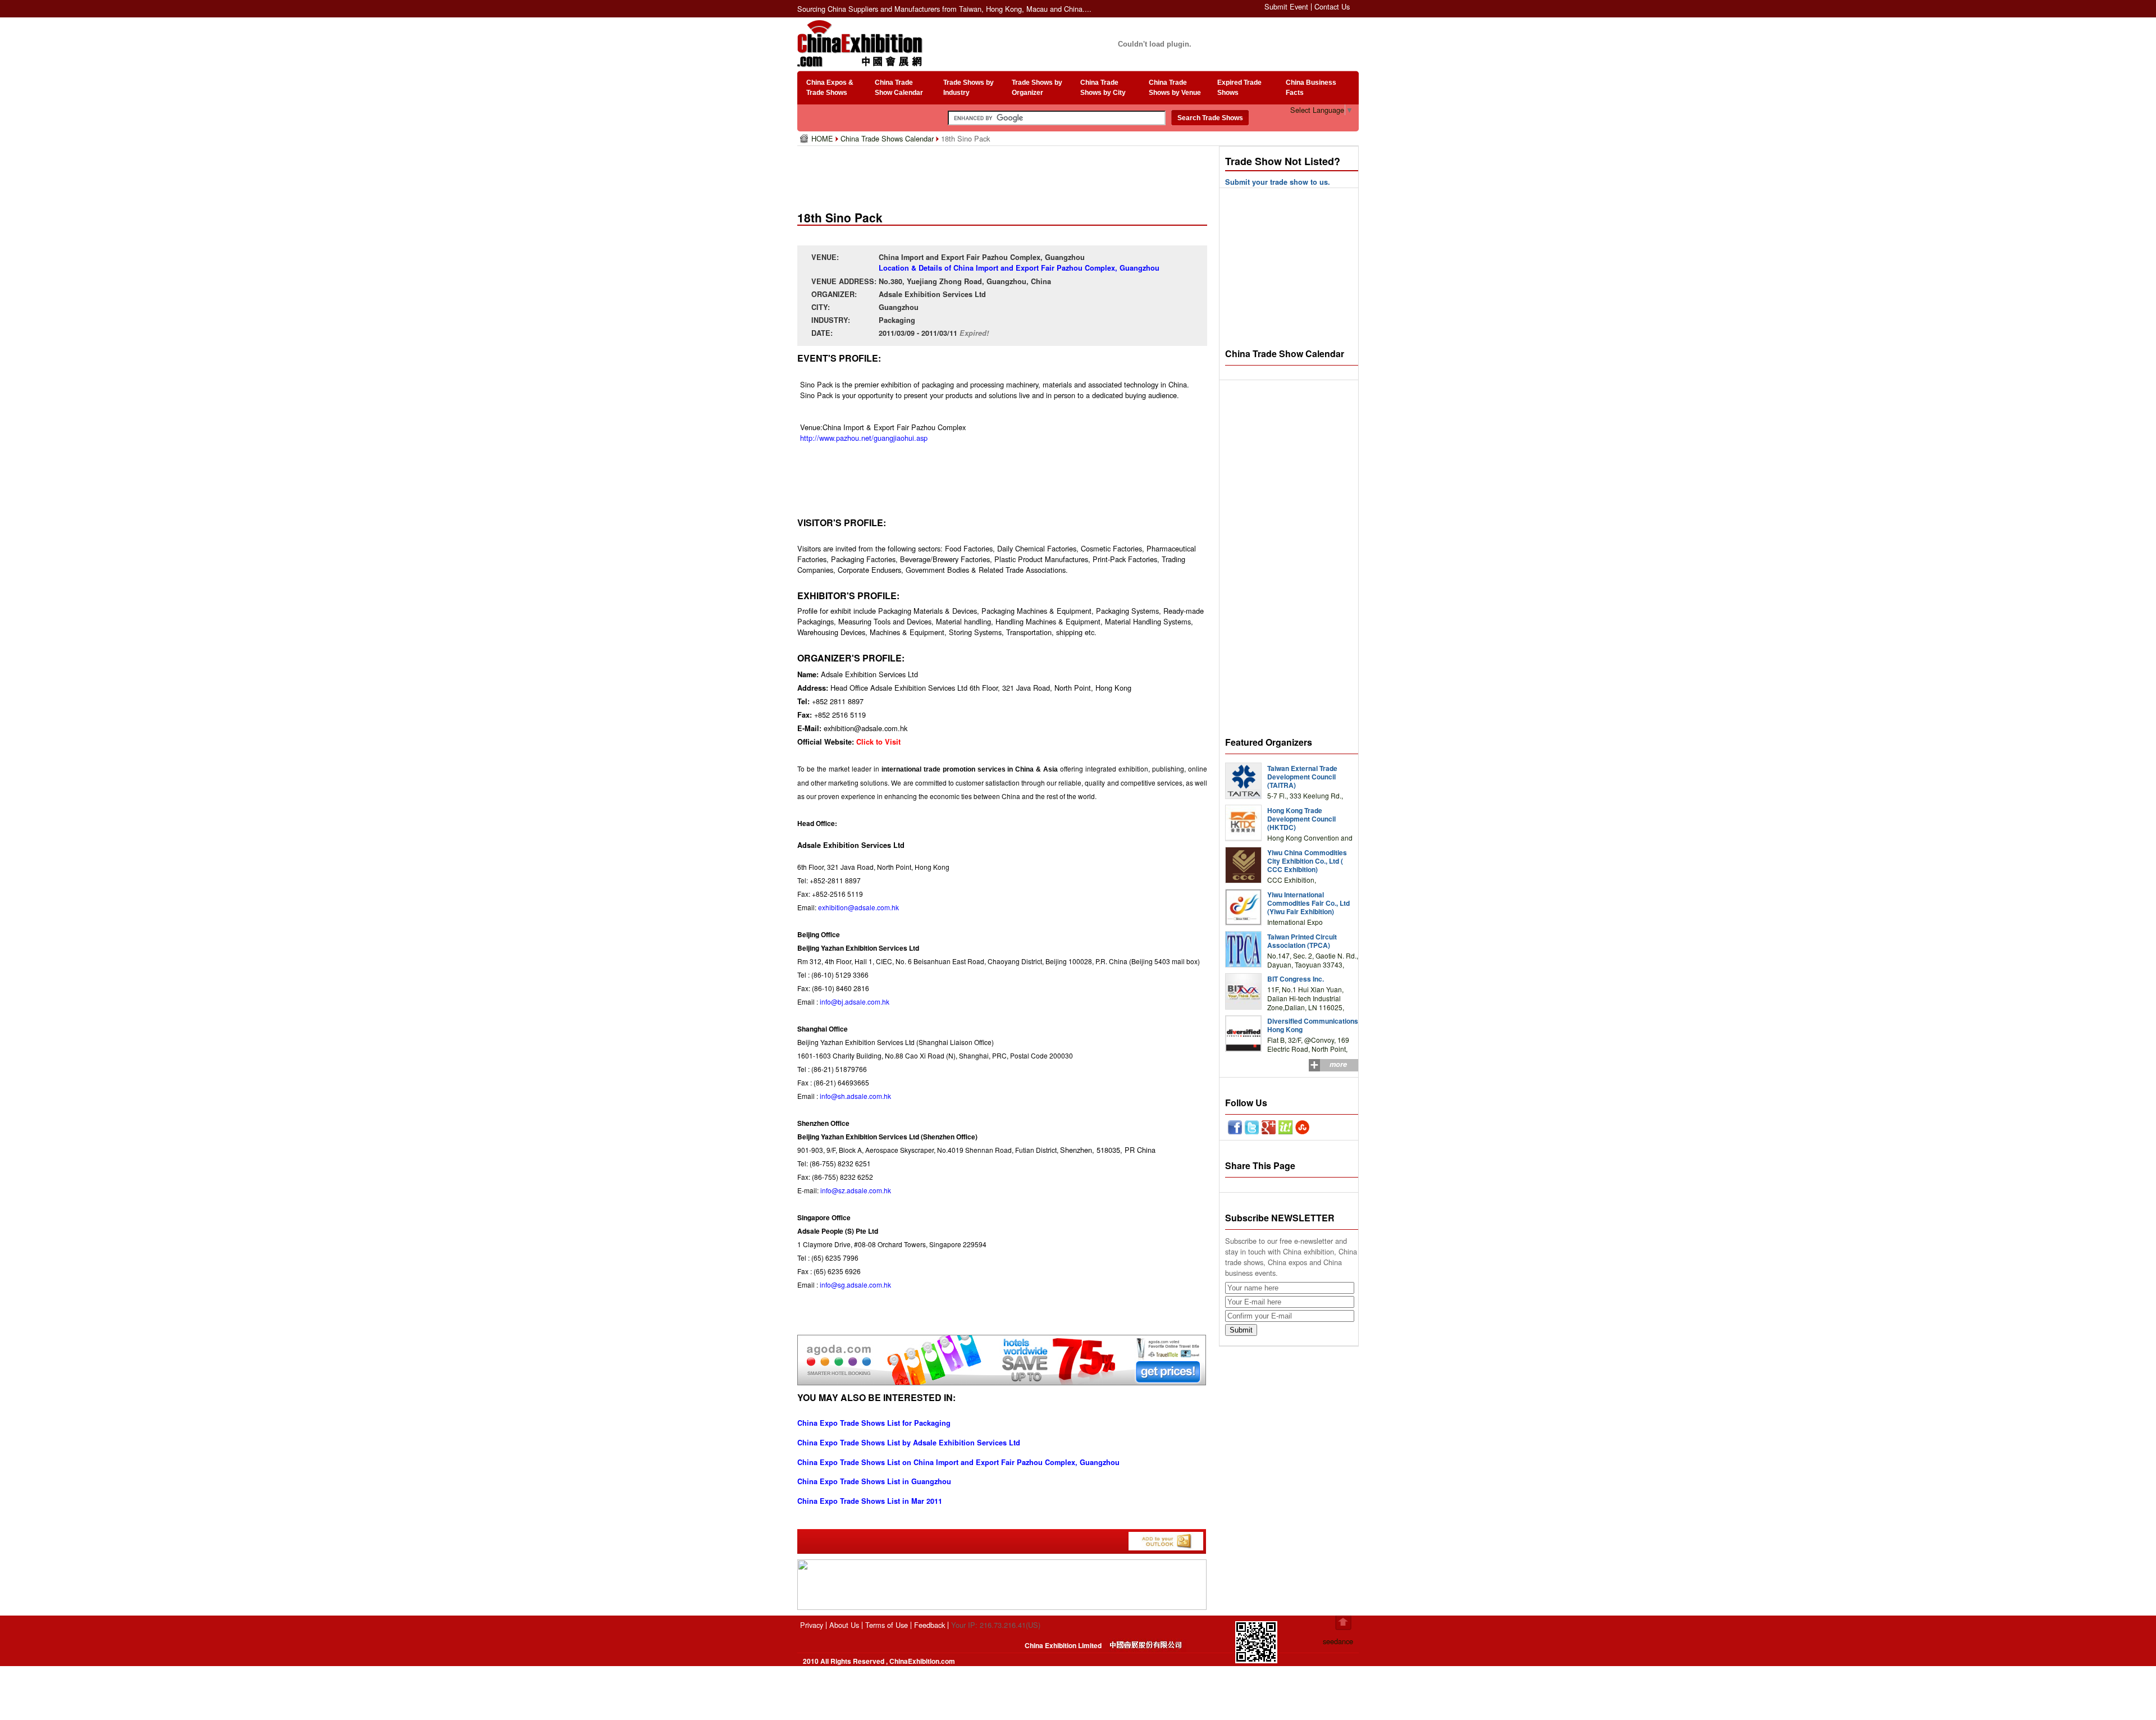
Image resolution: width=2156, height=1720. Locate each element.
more (1338, 1064)
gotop (1343, 1623)
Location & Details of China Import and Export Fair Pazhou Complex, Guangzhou (1019, 268)
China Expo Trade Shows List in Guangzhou (874, 1481)
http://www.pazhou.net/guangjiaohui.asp (864, 438)
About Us (844, 1625)
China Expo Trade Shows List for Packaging (874, 1423)
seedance (1338, 1641)
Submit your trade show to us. (1278, 182)
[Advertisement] (1004, 174)
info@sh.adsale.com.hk (855, 1096)
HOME (823, 138)
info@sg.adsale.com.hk (855, 1285)
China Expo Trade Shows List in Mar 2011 (870, 1501)
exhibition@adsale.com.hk (858, 907)
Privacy (812, 1625)
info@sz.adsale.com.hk (856, 1190)
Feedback (929, 1625)
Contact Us (1332, 6)
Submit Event (1286, 6)
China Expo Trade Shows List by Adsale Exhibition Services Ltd (909, 1443)
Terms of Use (887, 1625)
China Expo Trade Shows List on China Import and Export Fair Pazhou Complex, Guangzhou (958, 1462)
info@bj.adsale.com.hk (855, 1002)
